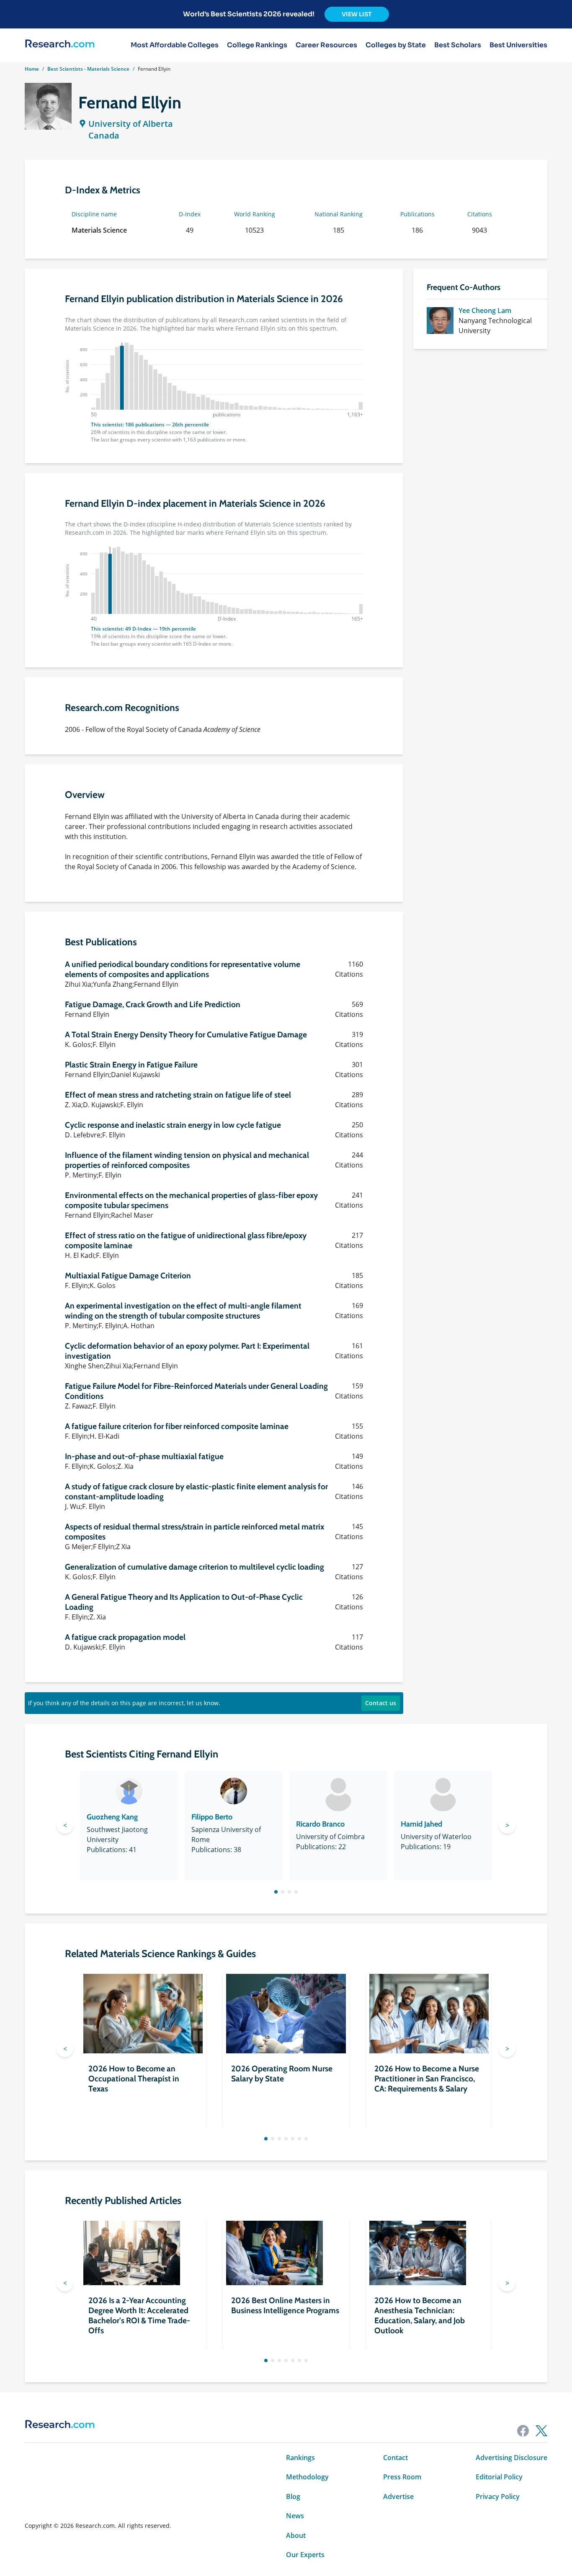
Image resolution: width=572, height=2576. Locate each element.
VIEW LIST (357, 14)
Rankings (300, 2458)
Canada (104, 135)
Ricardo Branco (320, 1824)
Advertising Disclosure (511, 2458)
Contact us (381, 1703)
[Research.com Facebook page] (523, 2431)
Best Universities (518, 45)
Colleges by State (396, 45)
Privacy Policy (498, 2496)
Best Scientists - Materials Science (88, 69)
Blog (293, 2496)
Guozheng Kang (112, 1817)
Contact (396, 2458)
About (296, 2535)
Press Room (402, 2477)
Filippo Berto (212, 1817)
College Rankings (257, 45)
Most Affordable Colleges (175, 45)
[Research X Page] (541, 2431)
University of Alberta (131, 124)
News (295, 2516)
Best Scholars (458, 45)
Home (32, 69)
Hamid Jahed (421, 1824)
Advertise (398, 2496)
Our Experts (305, 2555)
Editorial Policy (499, 2477)
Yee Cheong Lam (485, 310)
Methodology (307, 2477)
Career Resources (326, 45)
